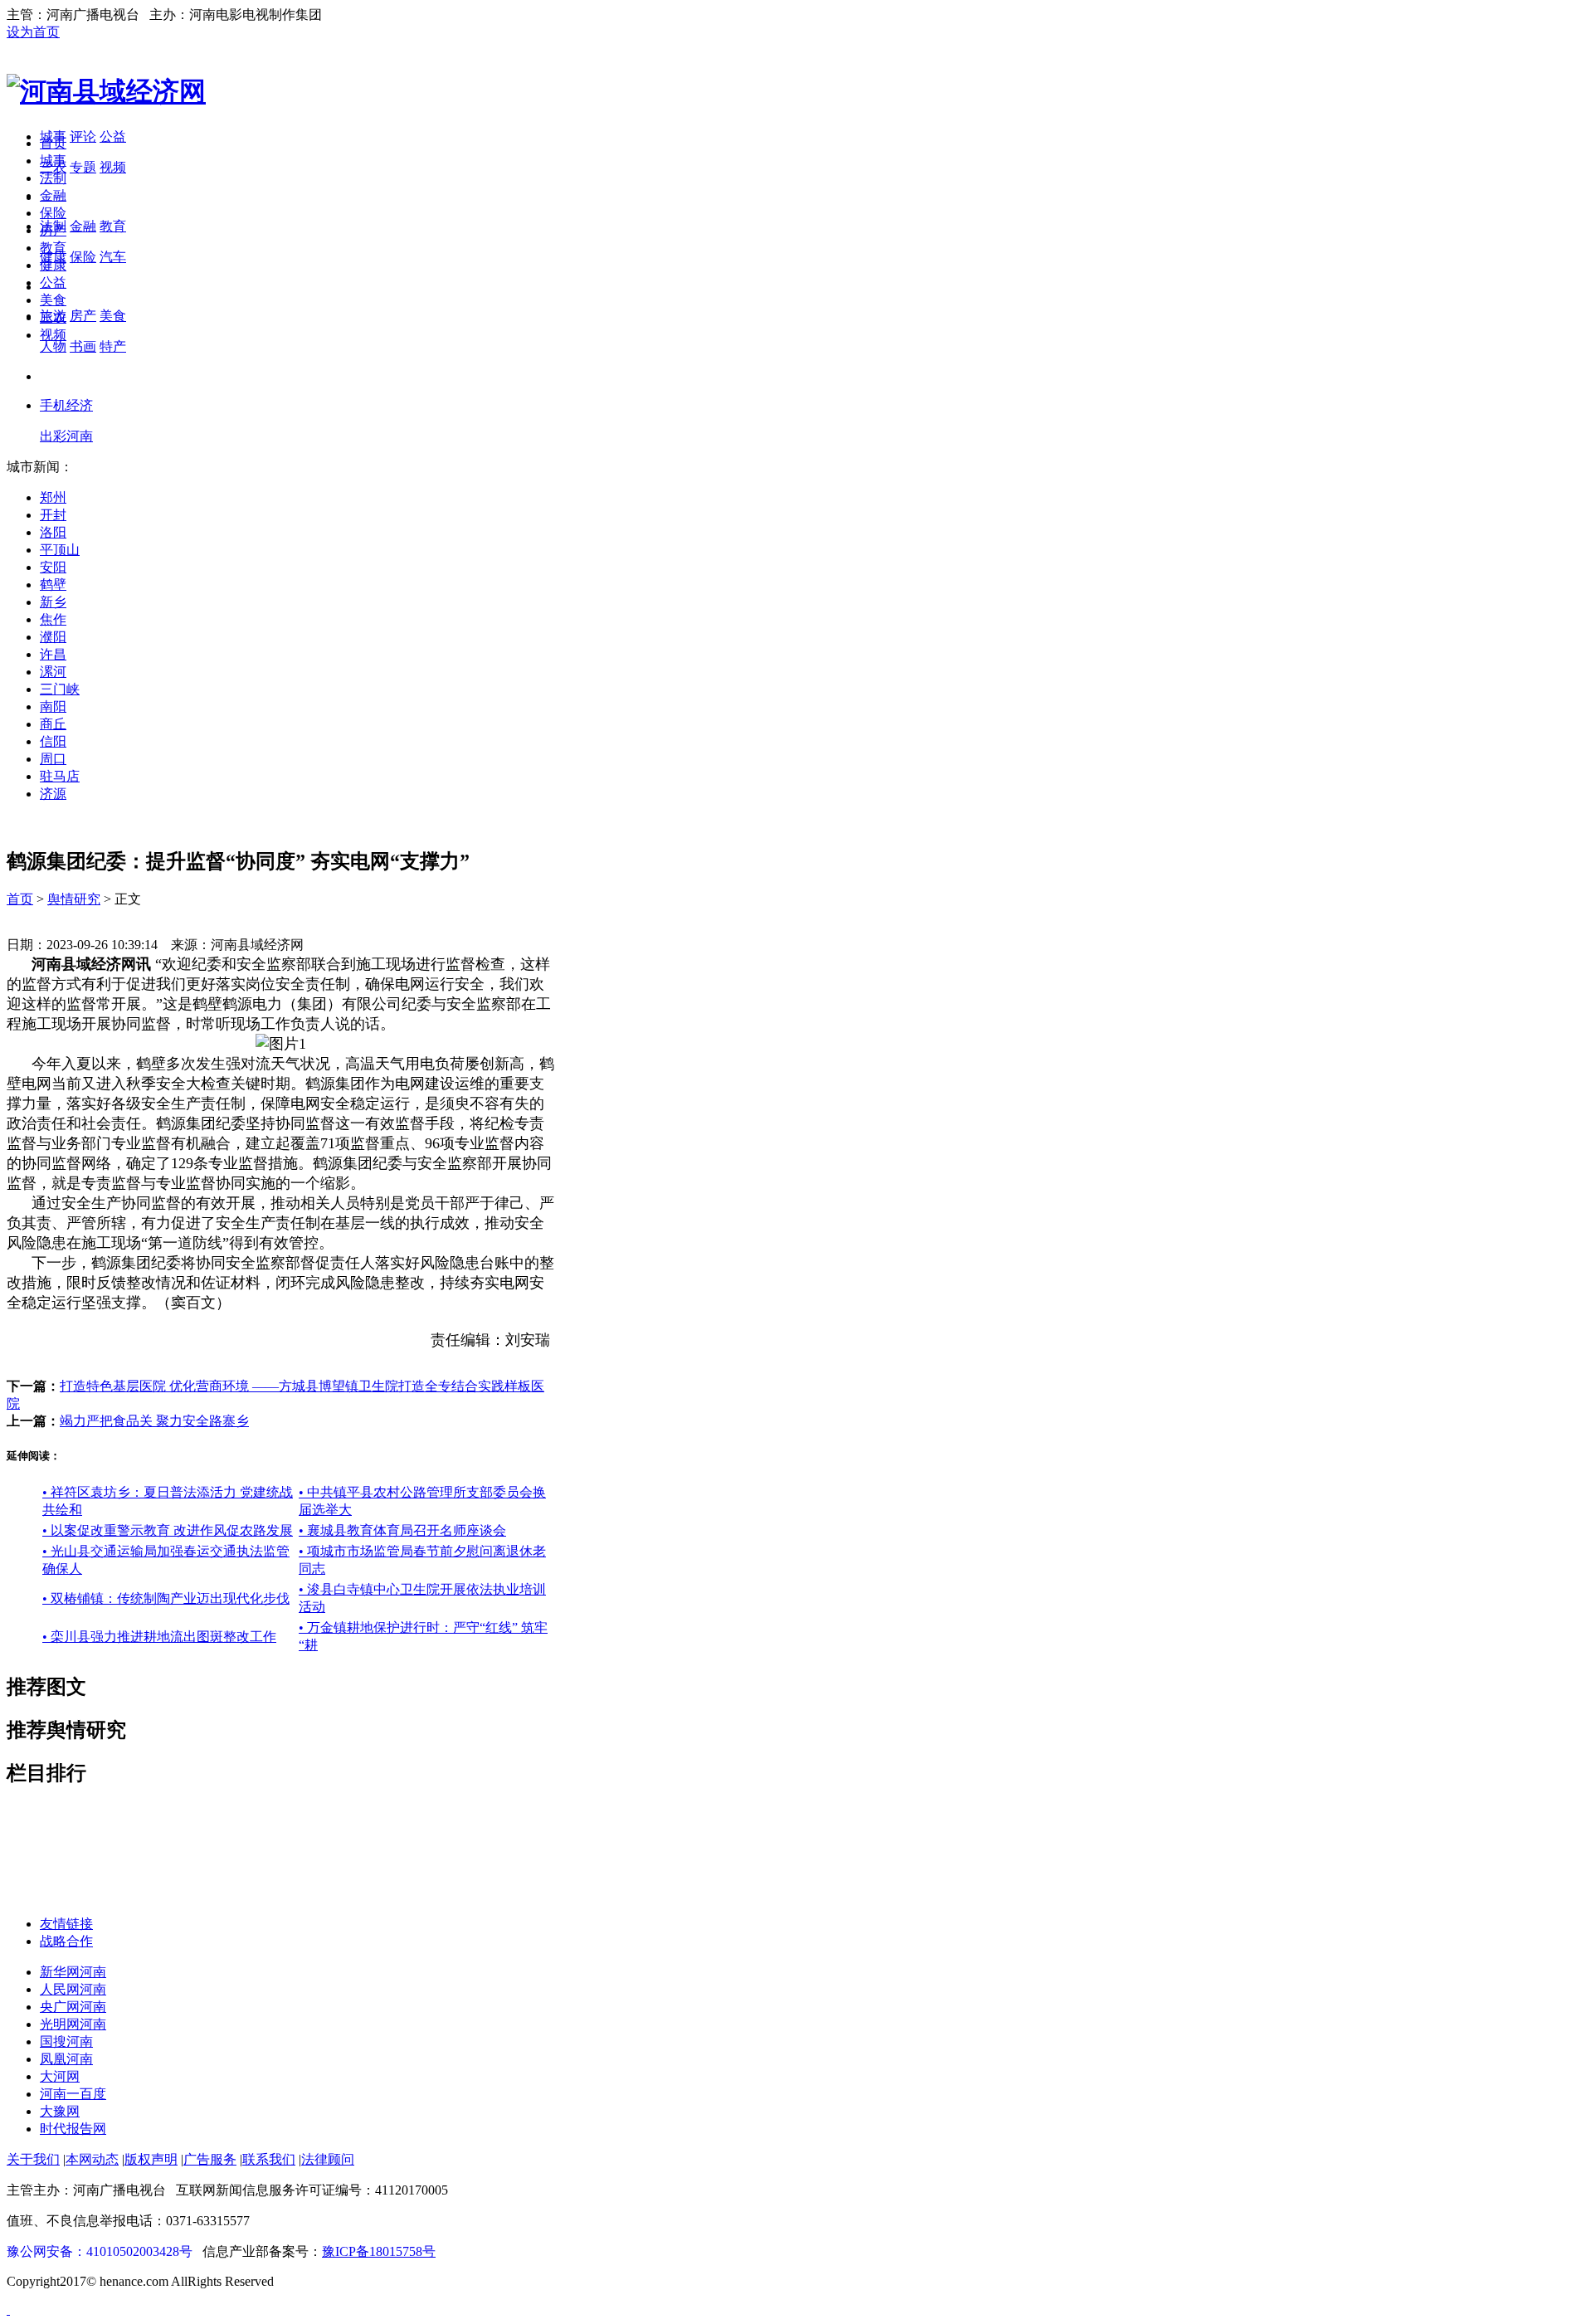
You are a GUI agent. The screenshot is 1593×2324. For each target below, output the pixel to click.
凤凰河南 (66, 2059)
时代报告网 (73, 2129)
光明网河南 (73, 2024)
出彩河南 (66, 436)
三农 (53, 317)
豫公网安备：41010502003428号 (100, 2251)
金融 (83, 226)
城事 (53, 161)
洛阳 (53, 532)
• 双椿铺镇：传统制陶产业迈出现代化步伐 (166, 1598)
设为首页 (33, 32)
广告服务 (210, 2159)
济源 (53, 794)
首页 (53, 143)
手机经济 (66, 405)
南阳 (53, 706)
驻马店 (60, 776)
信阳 (53, 741)
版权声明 (151, 2159)
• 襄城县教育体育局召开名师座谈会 (402, 1530)
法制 (53, 178)
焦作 (53, 619)
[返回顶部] (8, 2309)
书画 (83, 346)
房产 (83, 316)
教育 (113, 226)
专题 (83, 167)
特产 (113, 346)
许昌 (53, 654)
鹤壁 (53, 585)
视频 (113, 167)
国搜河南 (66, 2041)
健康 (53, 265)
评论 (83, 136)
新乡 (53, 602)
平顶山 (60, 550)
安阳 (53, 567)
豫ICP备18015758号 (379, 2251)
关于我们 (33, 2159)
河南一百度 (73, 2094)
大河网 (60, 2076)
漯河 (53, 672)
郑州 (53, 497)
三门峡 (60, 689)
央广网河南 (73, 2007)
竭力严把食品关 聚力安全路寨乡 (154, 1421)
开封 (53, 515)
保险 (83, 257)
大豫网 (60, 2111)
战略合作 (66, 1941)
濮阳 (53, 637)
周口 (53, 759)
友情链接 (66, 1924)
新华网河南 (73, 1972)
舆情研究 (74, 899)
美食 (113, 316)
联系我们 (269, 2159)
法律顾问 (328, 2159)
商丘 (53, 724)
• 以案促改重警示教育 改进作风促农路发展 (168, 1530)
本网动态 (92, 2159)
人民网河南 (73, 1989)
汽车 (113, 257)
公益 (113, 136)
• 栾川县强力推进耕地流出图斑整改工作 (159, 1637)
